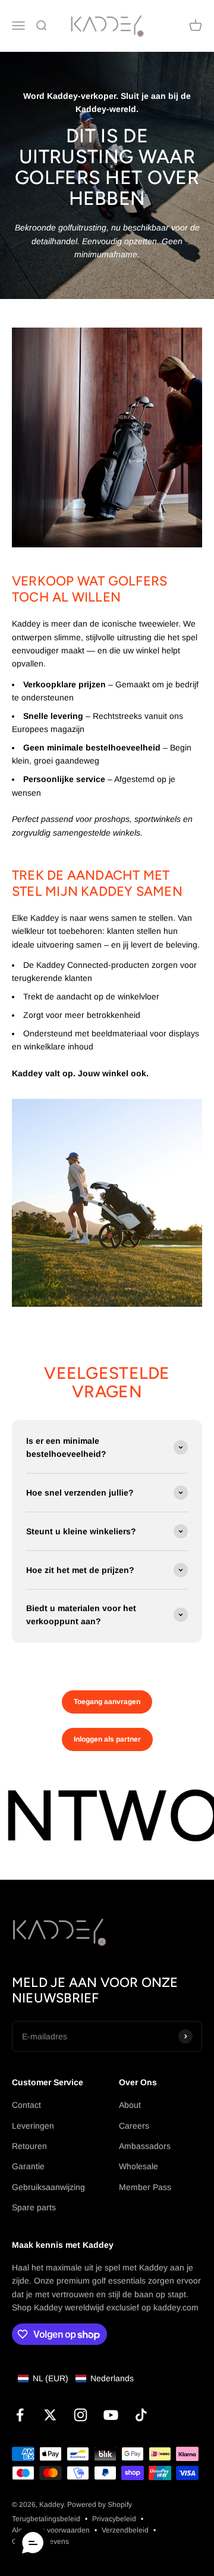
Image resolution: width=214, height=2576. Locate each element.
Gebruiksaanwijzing (48, 2187)
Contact (26, 2105)
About (130, 2105)
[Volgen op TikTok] (141, 2415)
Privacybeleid (114, 2519)
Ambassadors (145, 2146)
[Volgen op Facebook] (20, 2415)
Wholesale (139, 2166)
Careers (134, 2126)
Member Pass (145, 2187)
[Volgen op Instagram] (81, 2415)
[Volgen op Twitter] (50, 2415)
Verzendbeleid (125, 2530)
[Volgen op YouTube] (111, 2415)
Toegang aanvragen (107, 1702)
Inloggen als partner (107, 1739)
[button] (76, 2378)
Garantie (28, 2166)
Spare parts (34, 2207)
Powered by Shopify (100, 2505)
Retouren (29, 2146)
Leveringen (33, 2126)
